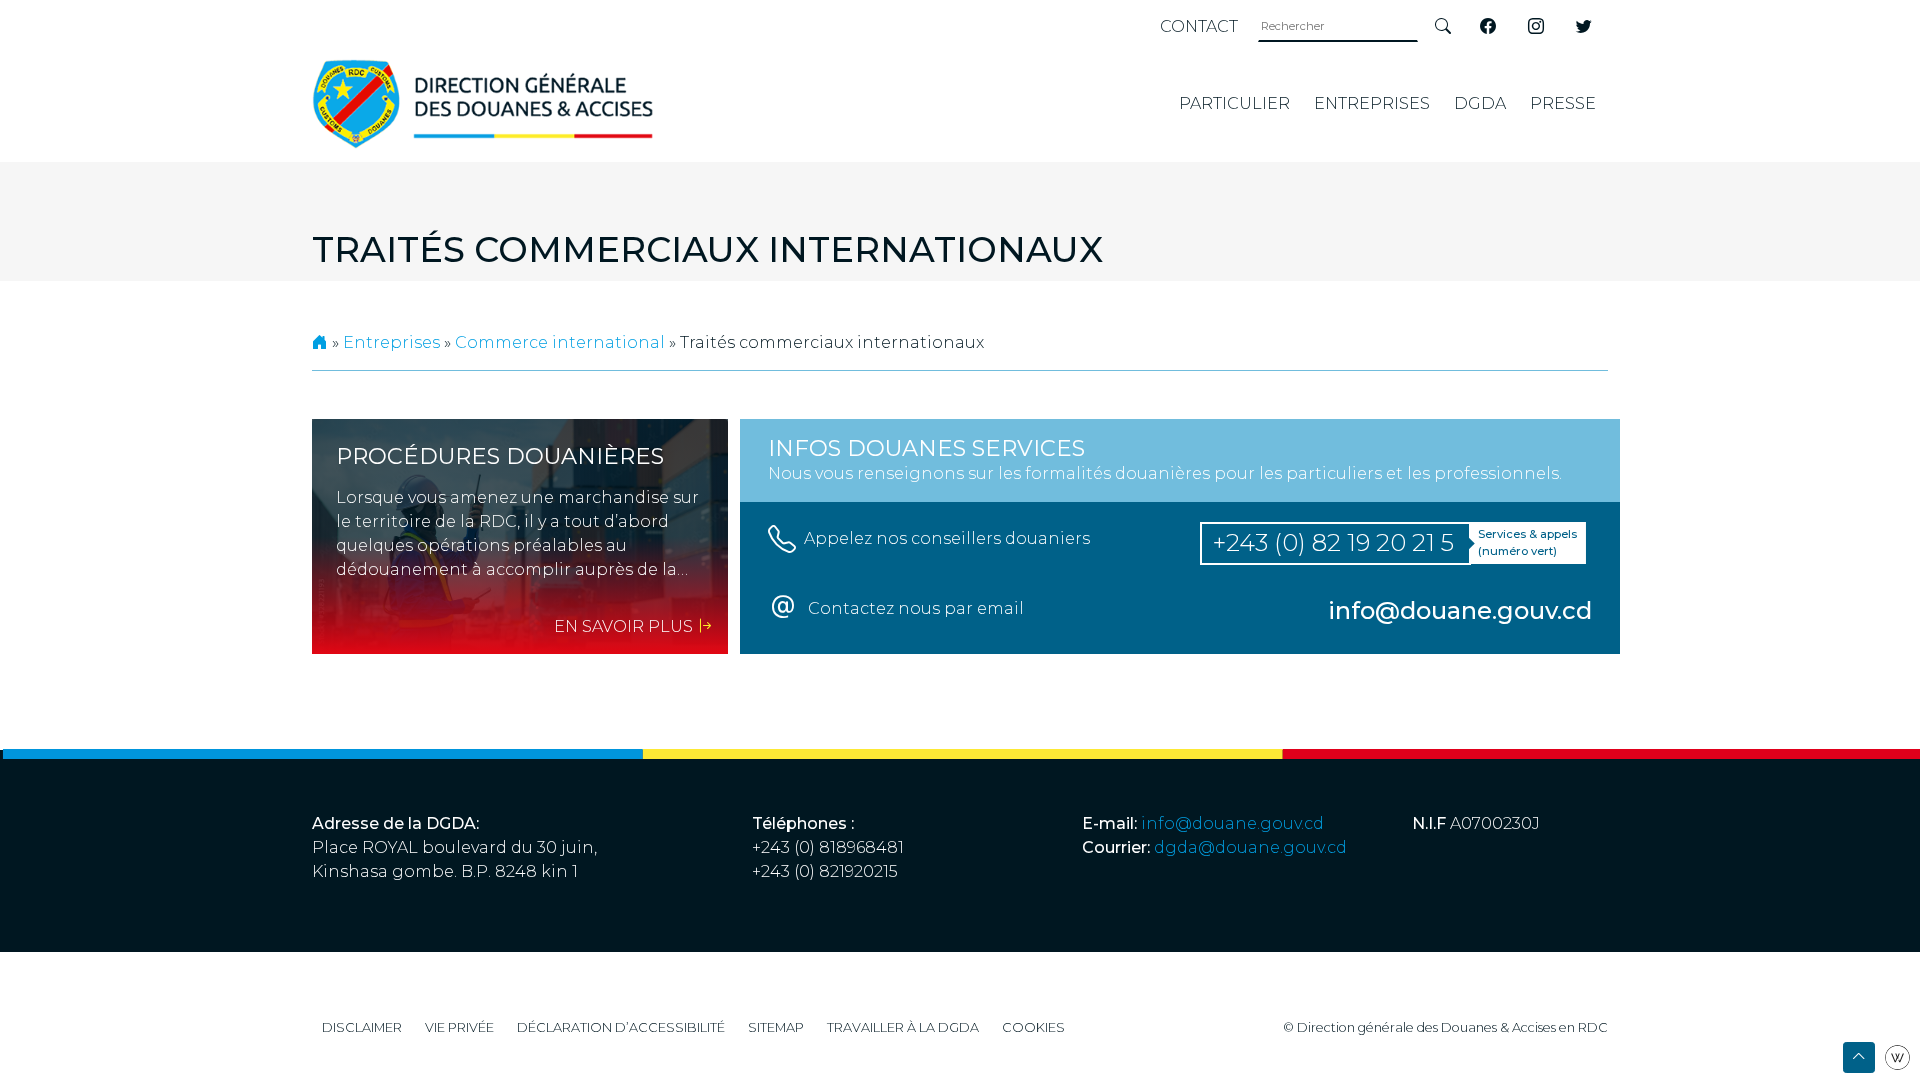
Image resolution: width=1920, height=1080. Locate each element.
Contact (1199, 26)
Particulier (1234, 103)
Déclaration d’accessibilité (621, 1027)
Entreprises (1372, 103)
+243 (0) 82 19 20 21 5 (1333, 542)
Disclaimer (362, 1027)
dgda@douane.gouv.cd (1250, 847)
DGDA (1480, 103)
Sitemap (776, 1027)
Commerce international (560, 342)
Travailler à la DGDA (903, 1027)
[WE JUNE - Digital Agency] (1897, 1056)
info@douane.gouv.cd (1232, 823)
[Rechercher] (1443, 27)
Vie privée (459, 1027)
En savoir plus (625, 626)
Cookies (1033, 1027)
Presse (1563, 103)
